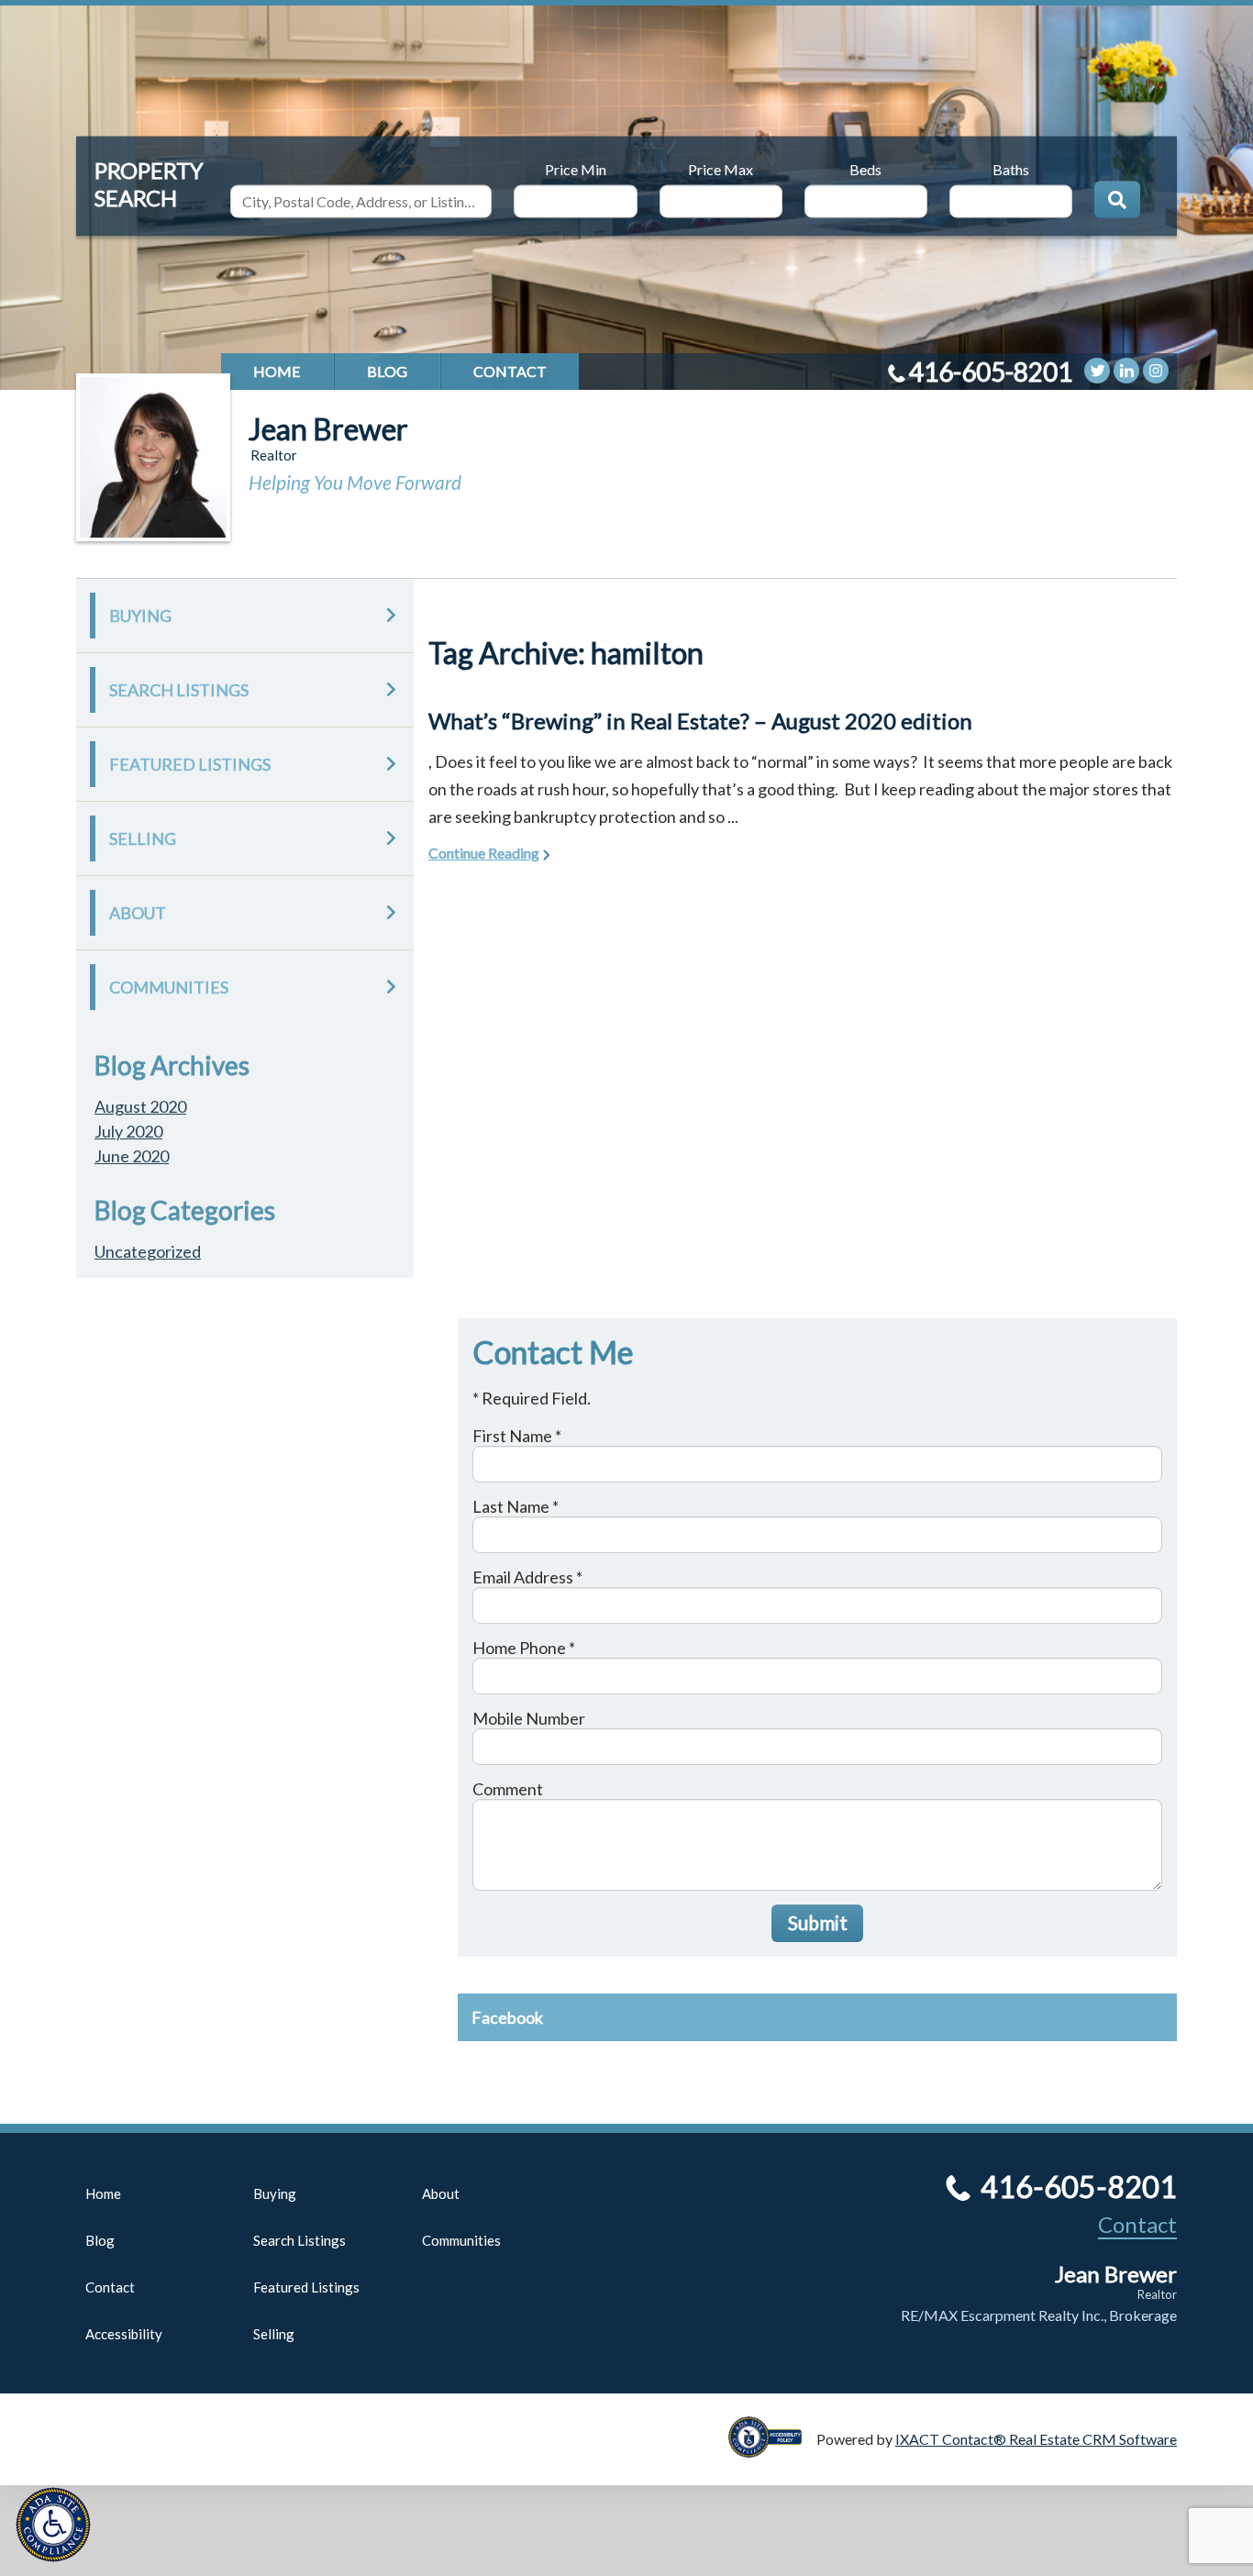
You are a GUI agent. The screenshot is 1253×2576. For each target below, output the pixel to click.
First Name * (517, 1436)
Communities (169, 987)
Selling (143, 838)
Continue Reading (484, 853)
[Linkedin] (1126, 371)
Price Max (721, 168)
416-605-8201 (991, 372)
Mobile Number (529, 1718)
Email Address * (527, 1577)
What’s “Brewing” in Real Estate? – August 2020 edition (700, 721)
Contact (510, 371)
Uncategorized (148, 1251)
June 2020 (132, 1156)
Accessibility (124, 2334)
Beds (865, 168)
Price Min (576, 168)
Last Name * (516, 1506)
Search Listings (179, 690)
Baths (1011, 168)
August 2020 (140, 1106)
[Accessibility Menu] (53, 2525)
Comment (508, 1789)
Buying (140, 616)
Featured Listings (190, 764)
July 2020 (128, 1131)
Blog (387, 371)
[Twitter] (1097, 371)
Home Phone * (524, 1648)
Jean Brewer (328, 429)
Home (277, 371)
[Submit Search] (1117, 199)
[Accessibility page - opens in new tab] (772, 2449)
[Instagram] (1156, 371)
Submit (818, 1922)
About (138, 913)
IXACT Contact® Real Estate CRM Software (1036, 2439)
